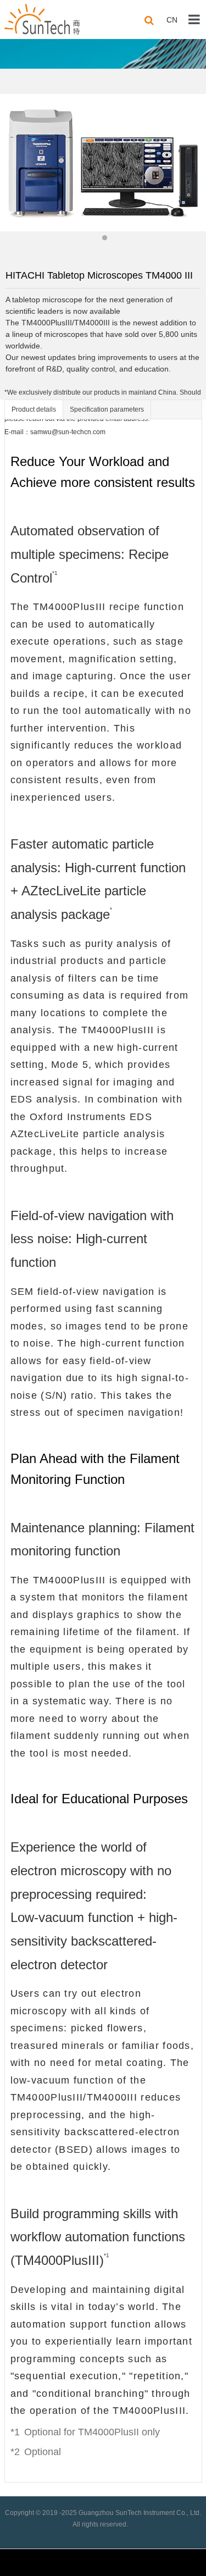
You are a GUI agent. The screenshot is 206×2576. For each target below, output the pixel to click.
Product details (34, 409)
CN (172, 20)
